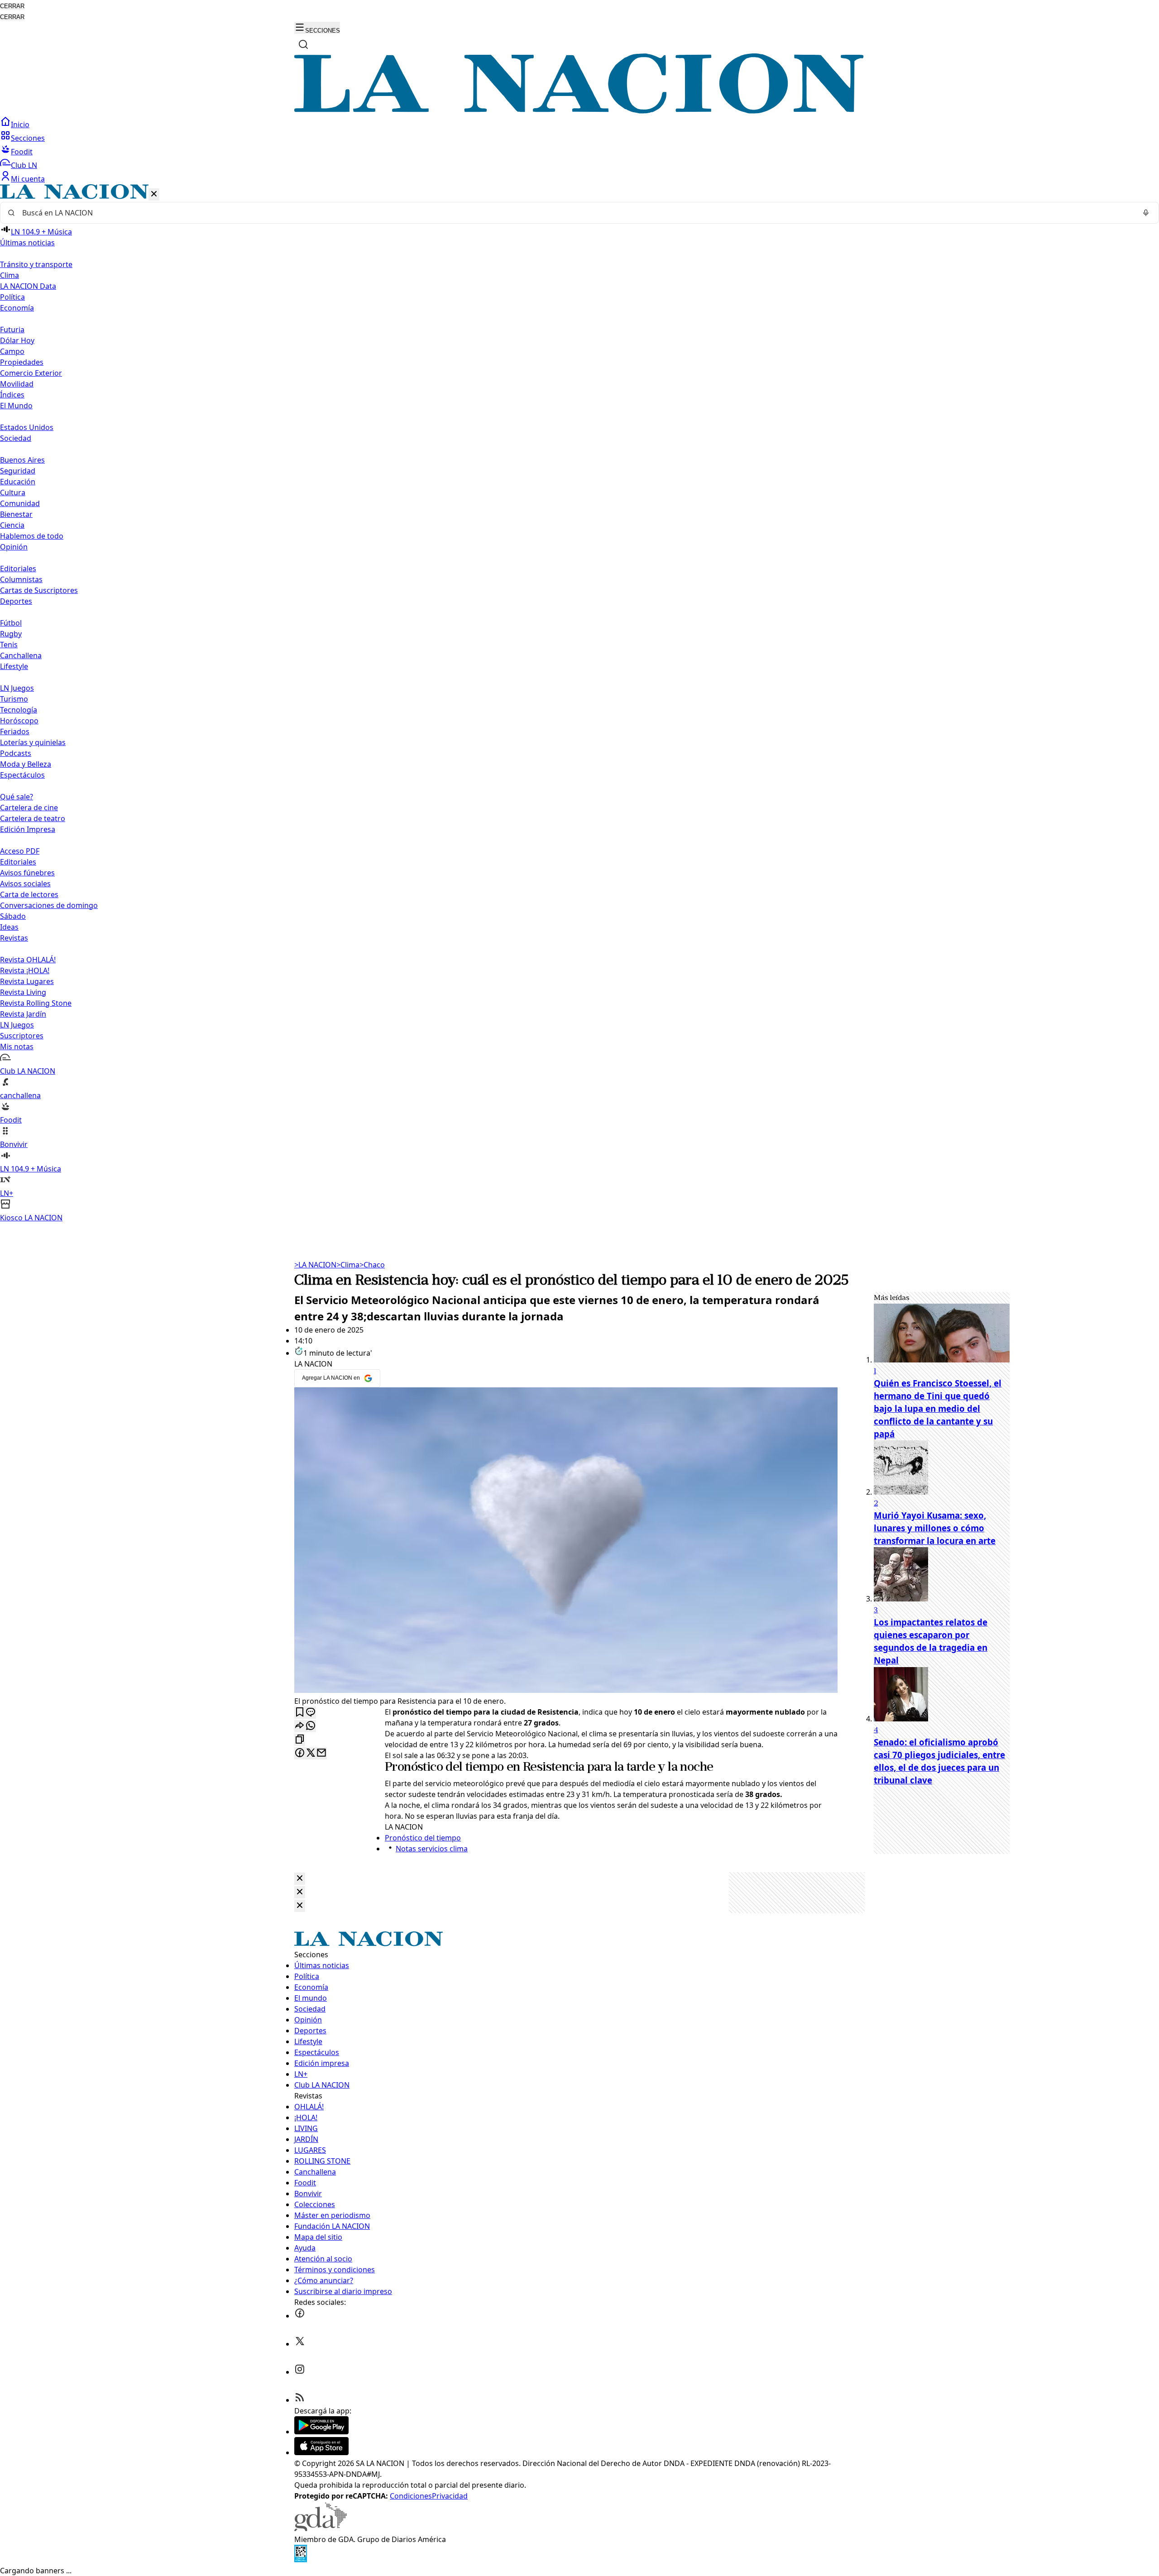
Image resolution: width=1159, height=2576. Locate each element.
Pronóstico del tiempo (444, 1768)
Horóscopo (19, 721)
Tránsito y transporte (36, 264)
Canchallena (21, 655)
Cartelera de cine (29, 808)
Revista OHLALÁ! (28, 960)
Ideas (9, 927)
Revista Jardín (23, 1014)
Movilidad (17, 384)
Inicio (20, 124)
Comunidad (20, 503)
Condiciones (411, 2496)
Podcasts (16, 753)
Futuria (12, 330)
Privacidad (450, 2496)
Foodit (22, 152)
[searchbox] (576, 213)
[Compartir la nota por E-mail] (321, 1753)
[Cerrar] (154, 194)
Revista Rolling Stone (36, 1003)
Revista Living (23, 992)
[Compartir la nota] (300, 1726)
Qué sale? (17, 797)
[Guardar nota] (300, 1713)
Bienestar (16, 514)
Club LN (24, 165)
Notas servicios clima (432, 1849)
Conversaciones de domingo (49, 905)
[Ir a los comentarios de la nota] (311, 1713)
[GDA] (321, 2528)
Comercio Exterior (31, 373)
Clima (10, 275)
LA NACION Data (28, 286)
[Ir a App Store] (321, 2452)
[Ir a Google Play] (321, 2432)
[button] (579, 704)
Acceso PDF (20, 851)
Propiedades (22, 362)
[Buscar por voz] (1146, 213)
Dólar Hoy (17, 340)
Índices (12, 395)
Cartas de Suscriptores (39, 590)
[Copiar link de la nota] (300, 1740)
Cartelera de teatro (33, 818)
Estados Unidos (27, 427)
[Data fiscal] (301, 2560)
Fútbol (11, 623)
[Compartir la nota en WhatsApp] (311, 1726)
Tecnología (19, 710)
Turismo (14, 699)
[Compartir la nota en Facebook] (300, 1753)
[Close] (300, 1879)
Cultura (13, 492)
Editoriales (18, 569)
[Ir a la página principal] (579, 111)
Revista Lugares (27, 981)
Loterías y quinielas (33, 742)
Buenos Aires (22, 460)
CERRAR (12, 6)
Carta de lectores (29, 894)
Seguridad (18, 471)
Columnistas (21, 579)
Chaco (372, 1265)
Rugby (11, 634)
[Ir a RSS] (300, 2400)
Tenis (9, 645)
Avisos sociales (25, 884)
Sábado (13, 916)
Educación (18, 482)
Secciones (28, 138)
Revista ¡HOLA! (25, 970)
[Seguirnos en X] (300, 2344)
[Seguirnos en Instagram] (300, 2372)
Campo (12, 351)
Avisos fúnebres (27, 873)
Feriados (15, 731)
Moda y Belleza (26, 764)
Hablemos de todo (32, 536)
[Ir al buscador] (303, 44)
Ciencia (12, 525)
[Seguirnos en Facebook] (300, 2316)
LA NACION (315, 1265)
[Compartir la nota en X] (311, 1753)
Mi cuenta (28, 179)
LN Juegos (17, 688)
